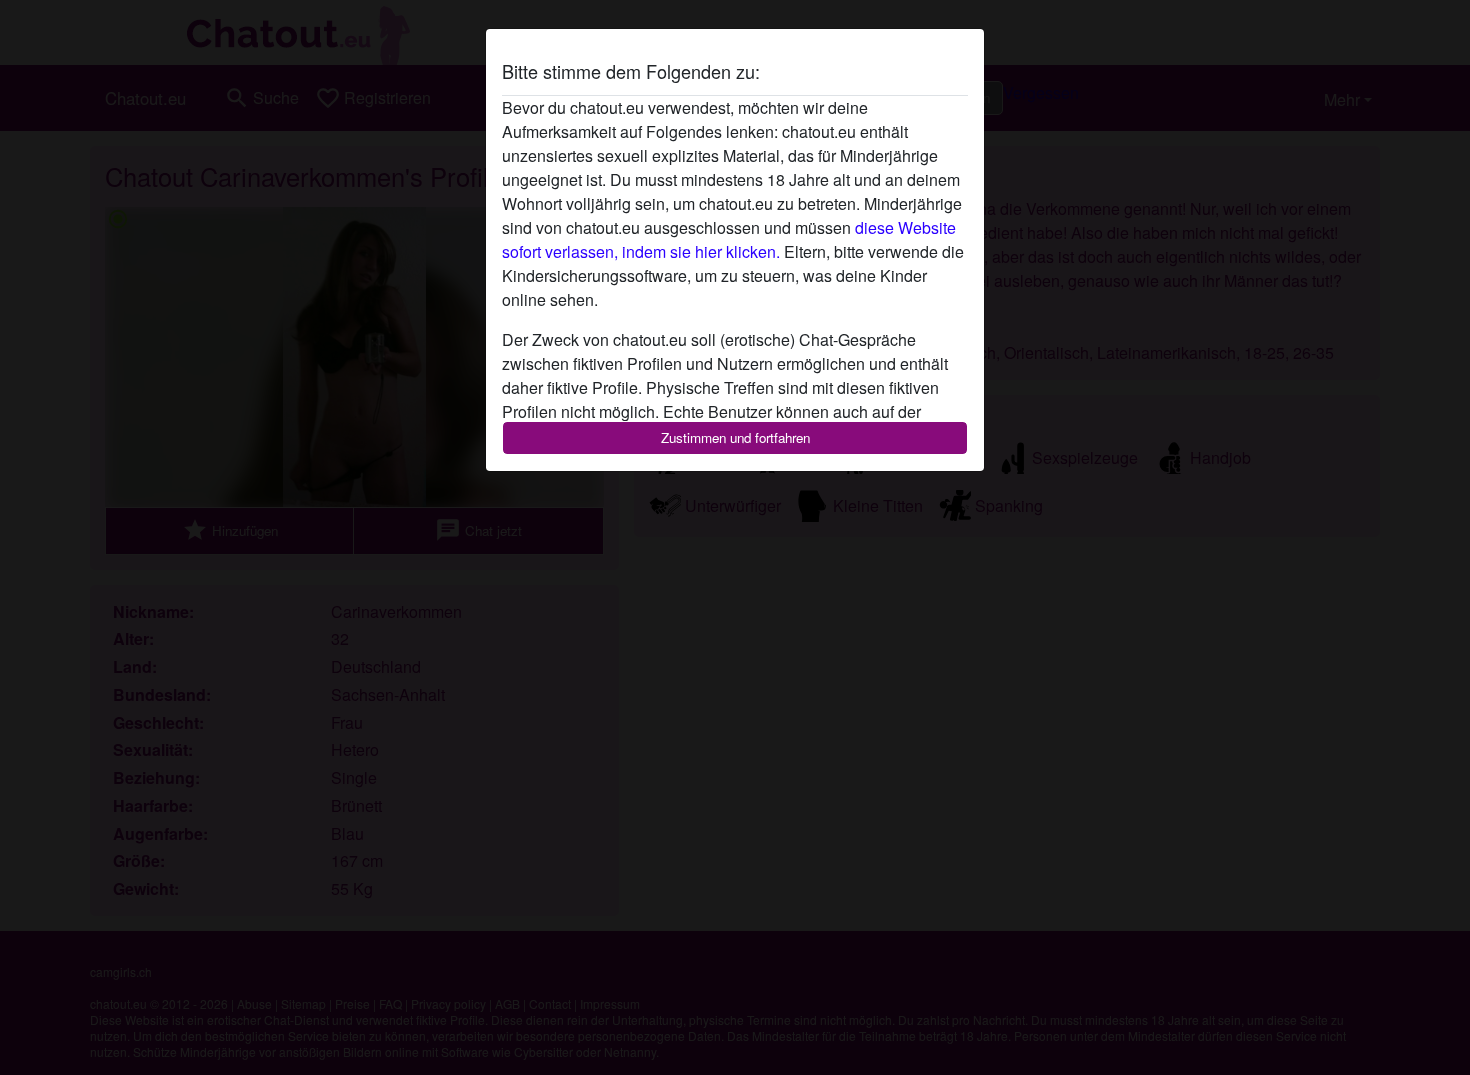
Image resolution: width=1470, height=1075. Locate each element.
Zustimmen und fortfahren (735, 437)
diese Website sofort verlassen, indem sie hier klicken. (729, 239)
